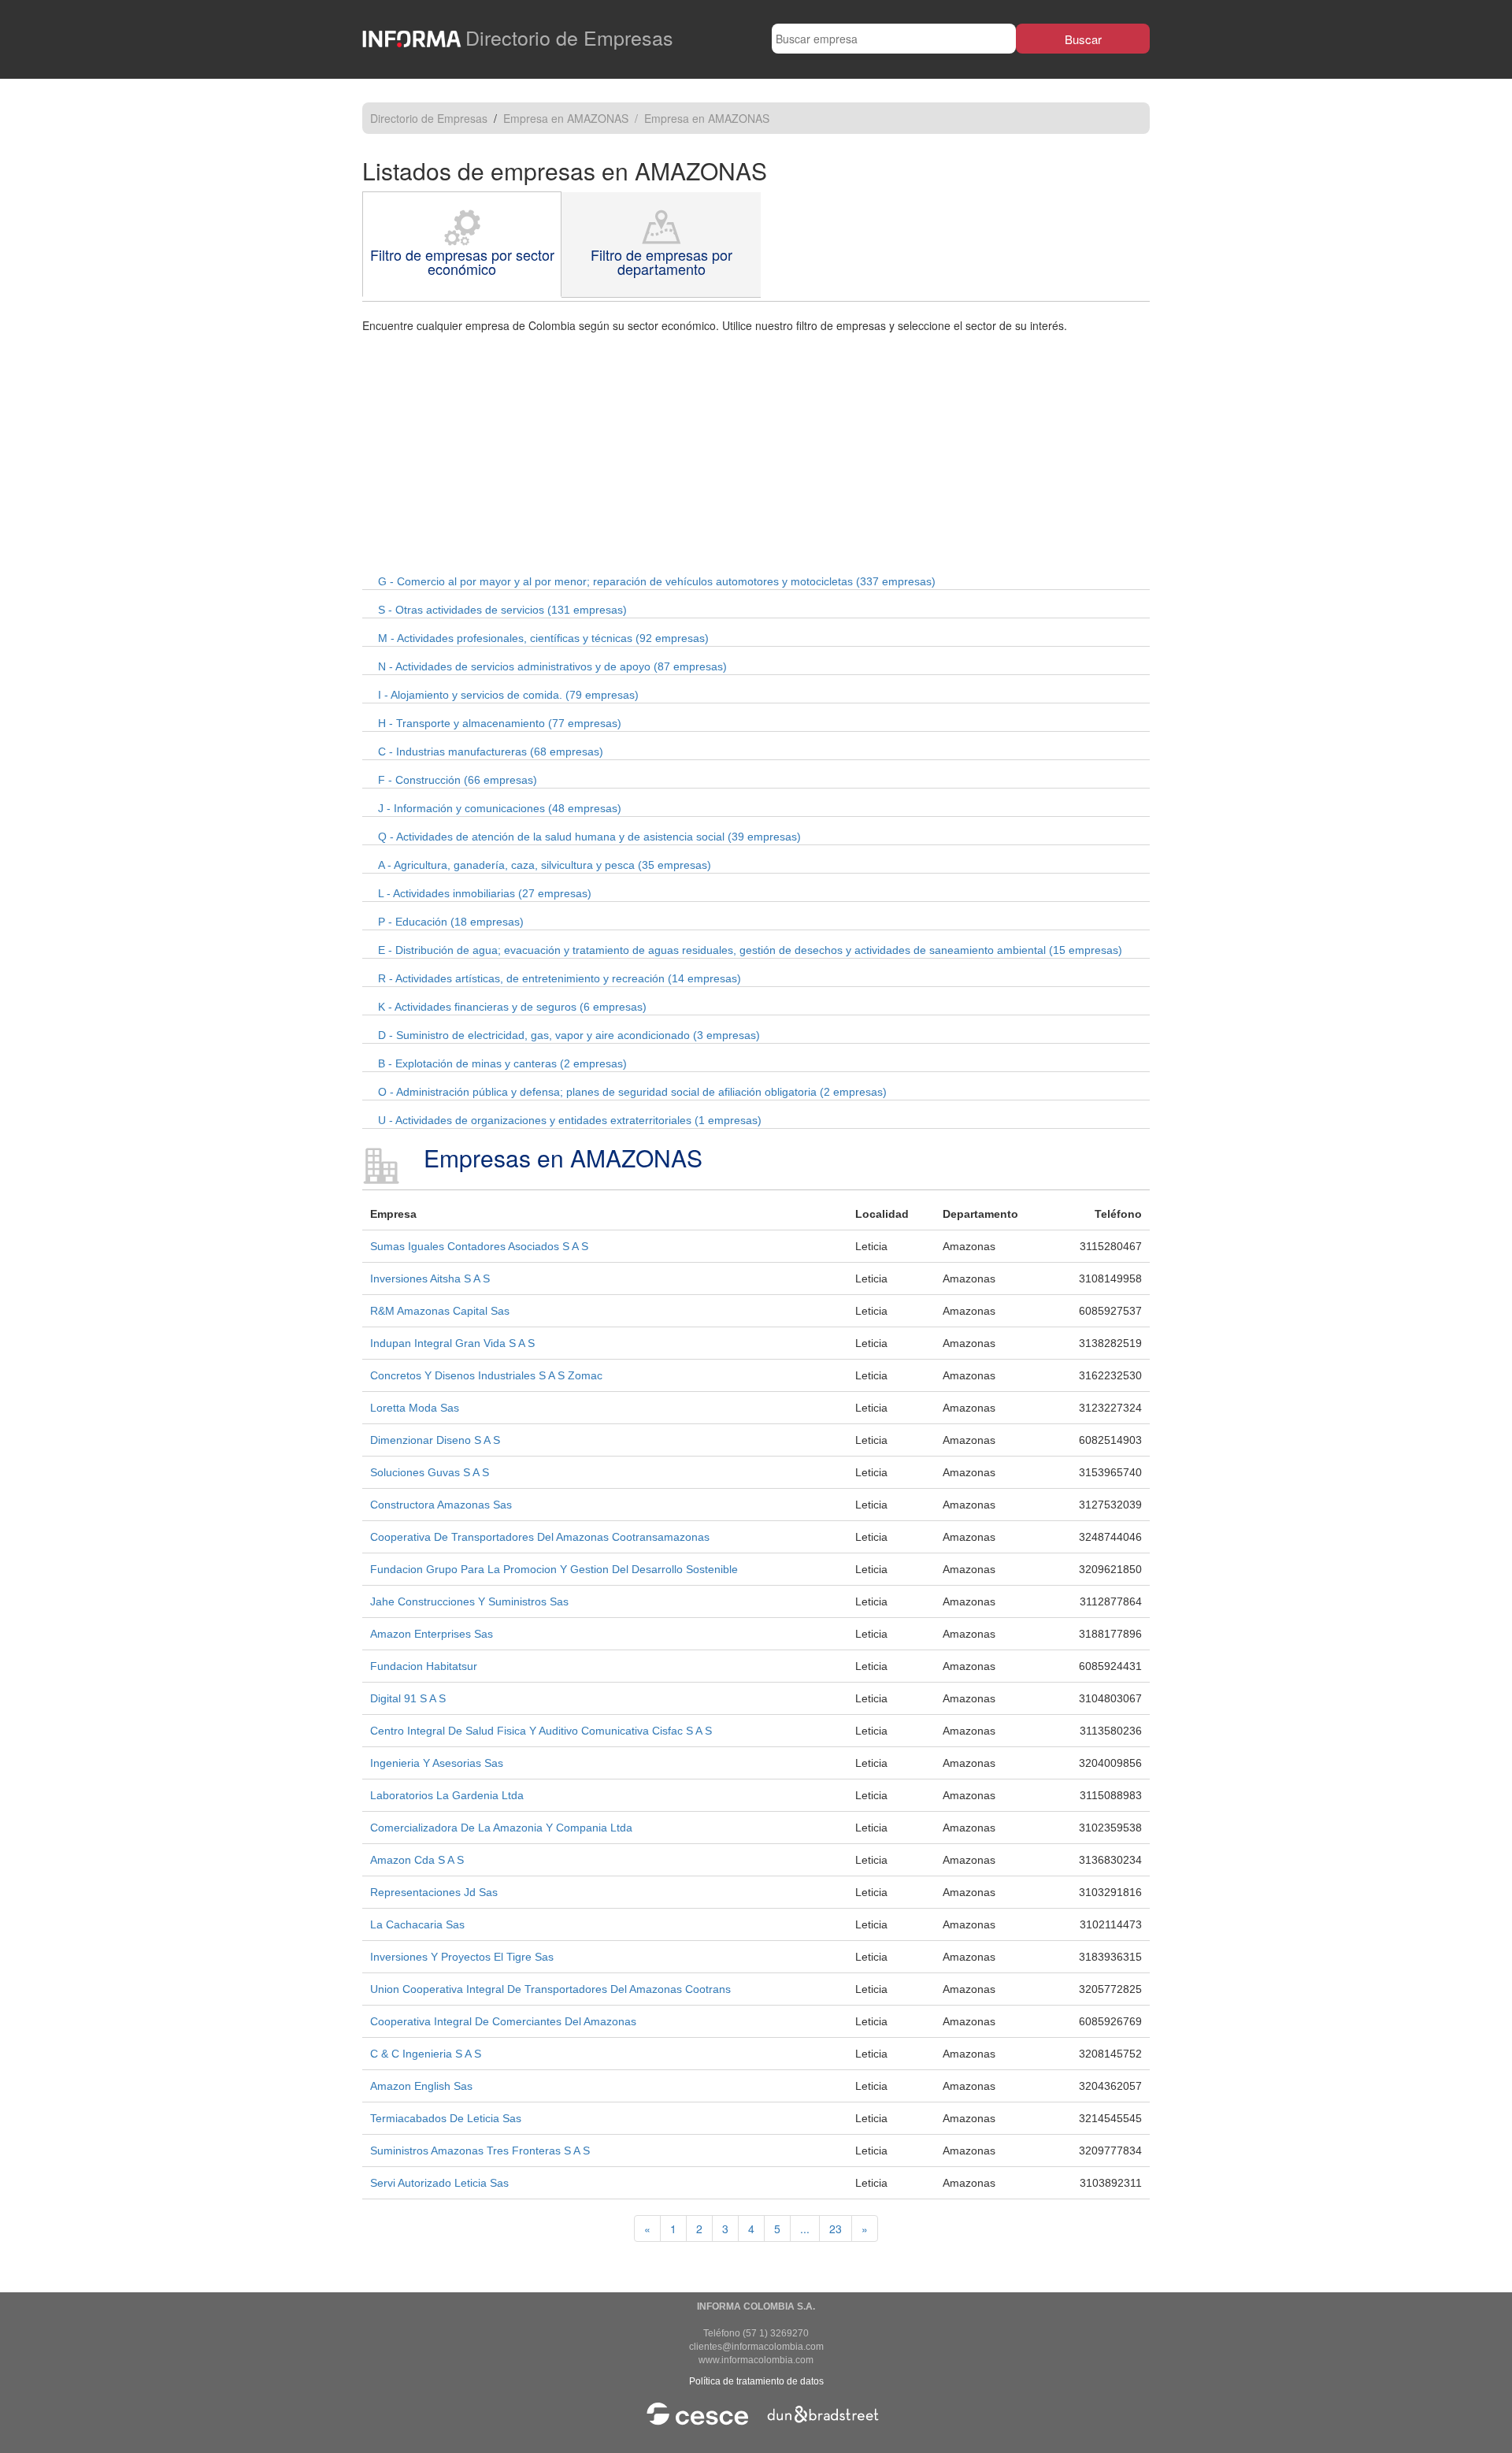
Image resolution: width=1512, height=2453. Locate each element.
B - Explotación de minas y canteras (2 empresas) (502, 1063)
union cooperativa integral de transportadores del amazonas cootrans (550, 1989)
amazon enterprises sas (432, 1634)
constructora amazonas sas (441, 1505)
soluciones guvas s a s (430, 1472)
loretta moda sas (415, 1408)
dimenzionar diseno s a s (435, 1440)
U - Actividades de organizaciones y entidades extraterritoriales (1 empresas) (570, 1120)
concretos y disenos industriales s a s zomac (486, 1375)
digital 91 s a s (408, 1698)
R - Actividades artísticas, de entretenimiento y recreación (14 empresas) (560, 978)
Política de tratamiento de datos (756, 2381)
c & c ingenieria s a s (426, 2054)
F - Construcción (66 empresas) (458, 780)
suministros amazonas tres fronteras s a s (480, 2151)
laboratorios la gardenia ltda (447, 1795)
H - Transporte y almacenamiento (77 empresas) (500, 723)
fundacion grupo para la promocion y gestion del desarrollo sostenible (554, 1569)
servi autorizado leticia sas (439, 2183)
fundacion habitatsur (424, 1666)
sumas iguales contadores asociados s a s (479, 1246)
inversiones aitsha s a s (430, 1278)
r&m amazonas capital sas (440, 1311)
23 (836, 2228)
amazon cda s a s (417, 1860)
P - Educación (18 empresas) (451, 922)
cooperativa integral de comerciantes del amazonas (503, 2021)
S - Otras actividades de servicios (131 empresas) (502, 610)
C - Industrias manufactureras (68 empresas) (491, 751)
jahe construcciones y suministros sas (469, 1601)
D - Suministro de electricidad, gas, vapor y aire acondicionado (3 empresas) (569, 1035)
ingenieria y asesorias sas (437, 1763)
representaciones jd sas (434, 1892)
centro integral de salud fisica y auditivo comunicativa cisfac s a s (541, 1731)
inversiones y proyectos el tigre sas (462, 1957)
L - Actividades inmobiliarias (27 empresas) (485, 893)
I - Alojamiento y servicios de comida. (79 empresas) (508, 695)
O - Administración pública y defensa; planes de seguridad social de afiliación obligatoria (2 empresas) (632, 1092)
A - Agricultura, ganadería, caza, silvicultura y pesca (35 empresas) (545, 865)
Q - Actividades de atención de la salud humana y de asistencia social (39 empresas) (589, 837)
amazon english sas (421, 2086)
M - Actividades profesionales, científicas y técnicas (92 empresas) (543, 638)
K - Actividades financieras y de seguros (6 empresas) (512, 1007)
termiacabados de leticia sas (446, 2118)
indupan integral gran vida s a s (452, 1343)
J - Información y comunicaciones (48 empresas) (500, 808)
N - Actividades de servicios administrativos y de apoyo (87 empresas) (552, 666)
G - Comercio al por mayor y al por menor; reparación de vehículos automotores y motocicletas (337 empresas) (657, 581)
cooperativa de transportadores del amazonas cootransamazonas (540, 1537)
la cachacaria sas (417, 1924)
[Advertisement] (756, 451)
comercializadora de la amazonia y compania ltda (501, 1828)
